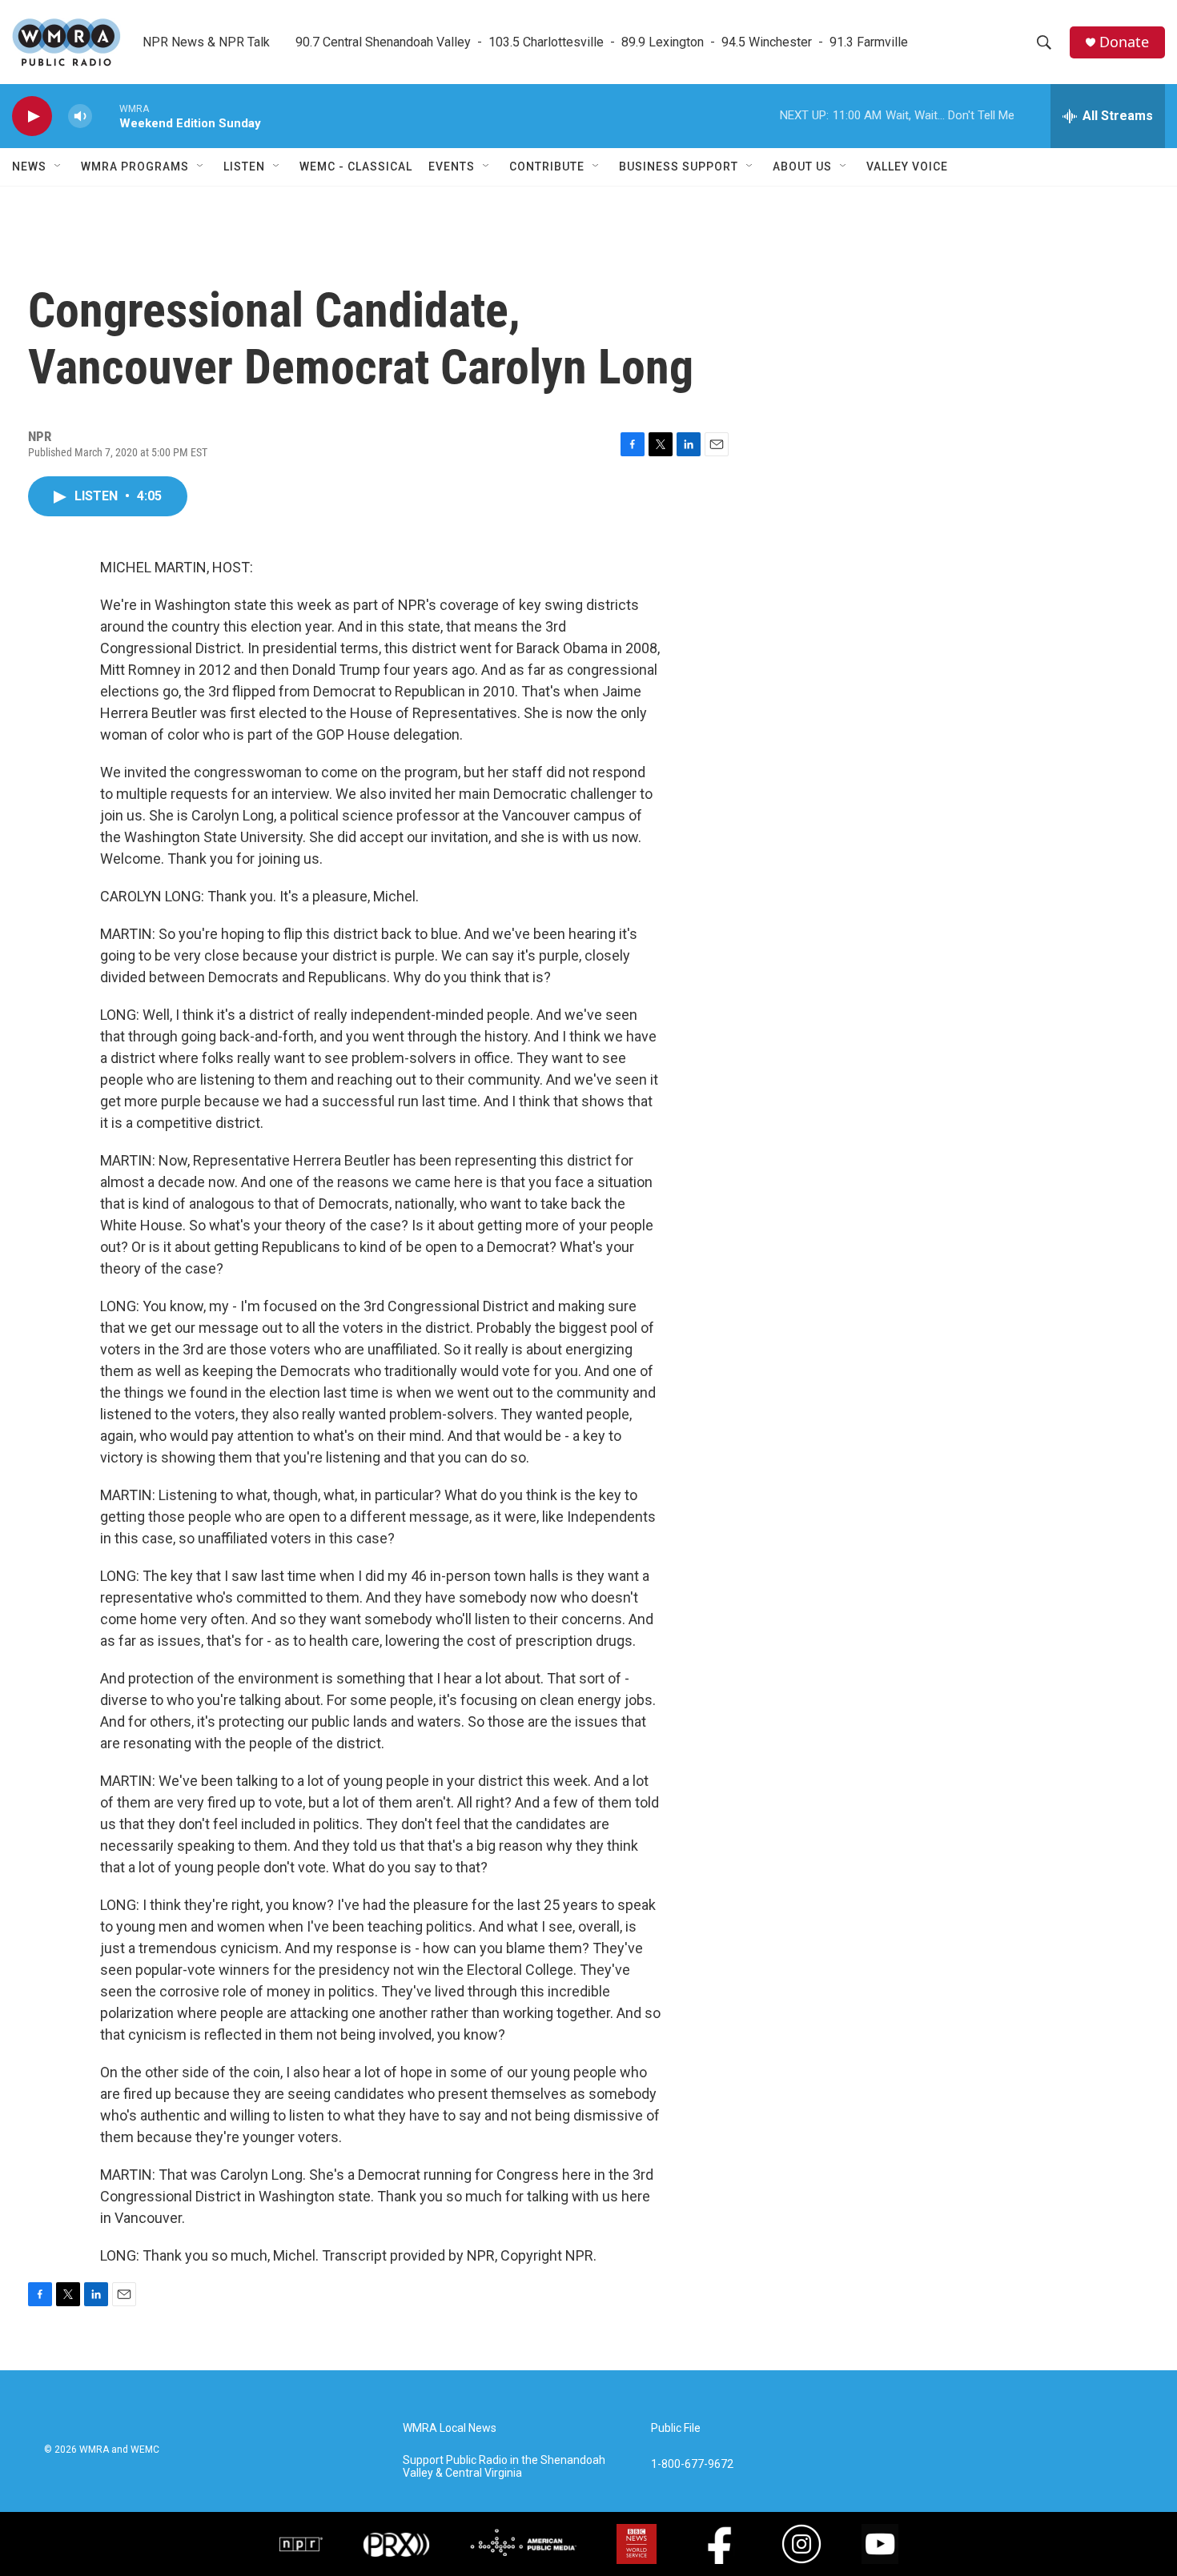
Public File (676, 2428)
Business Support (679, 167)
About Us (802, 167)
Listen (244, 167)
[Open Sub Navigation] (58, 167)
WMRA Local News (450, 2428)
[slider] (106, 116)
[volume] (80, 116)
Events (452, 167)
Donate (1124, 42)
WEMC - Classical (356, 167)
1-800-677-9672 (692, 2464)
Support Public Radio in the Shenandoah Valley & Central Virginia (504, 2467)
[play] (32, 116)
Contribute (547, 167)
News (29, 167)
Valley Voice (907, 167)
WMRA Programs (135, 167)
